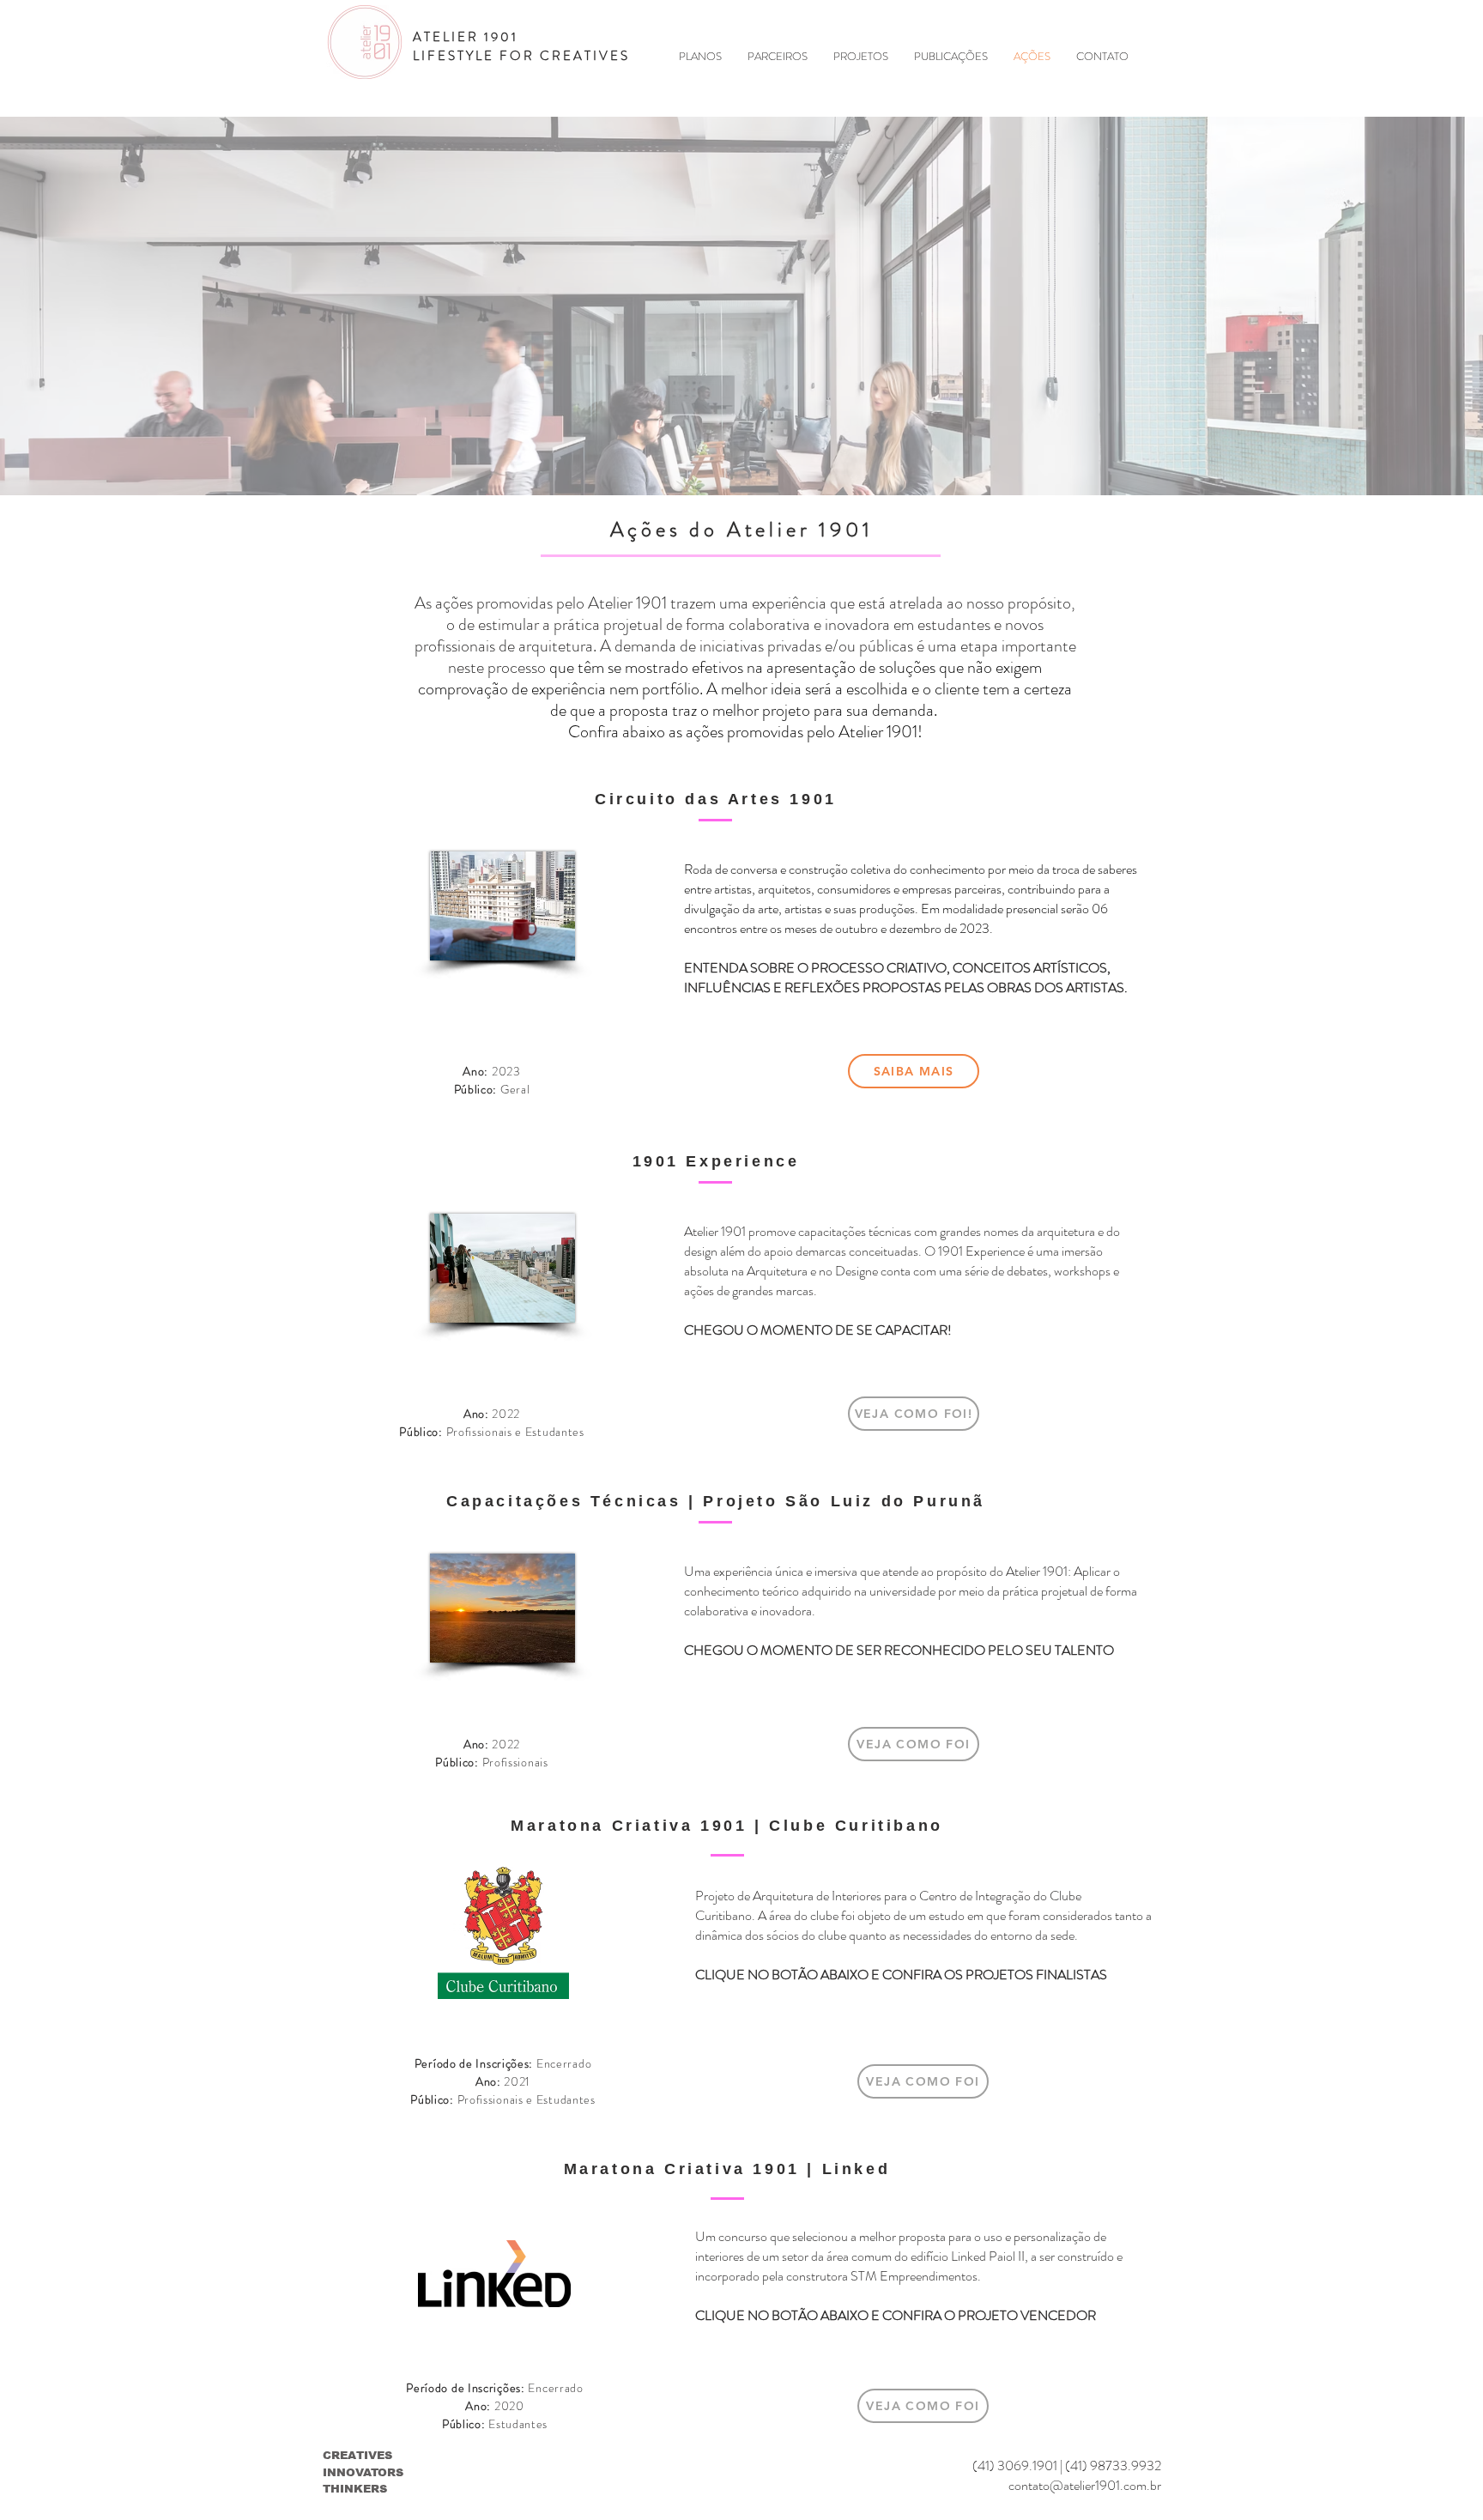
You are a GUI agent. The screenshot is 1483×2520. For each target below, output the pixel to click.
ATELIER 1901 (466, 37)
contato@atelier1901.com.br (1085, 2485)
